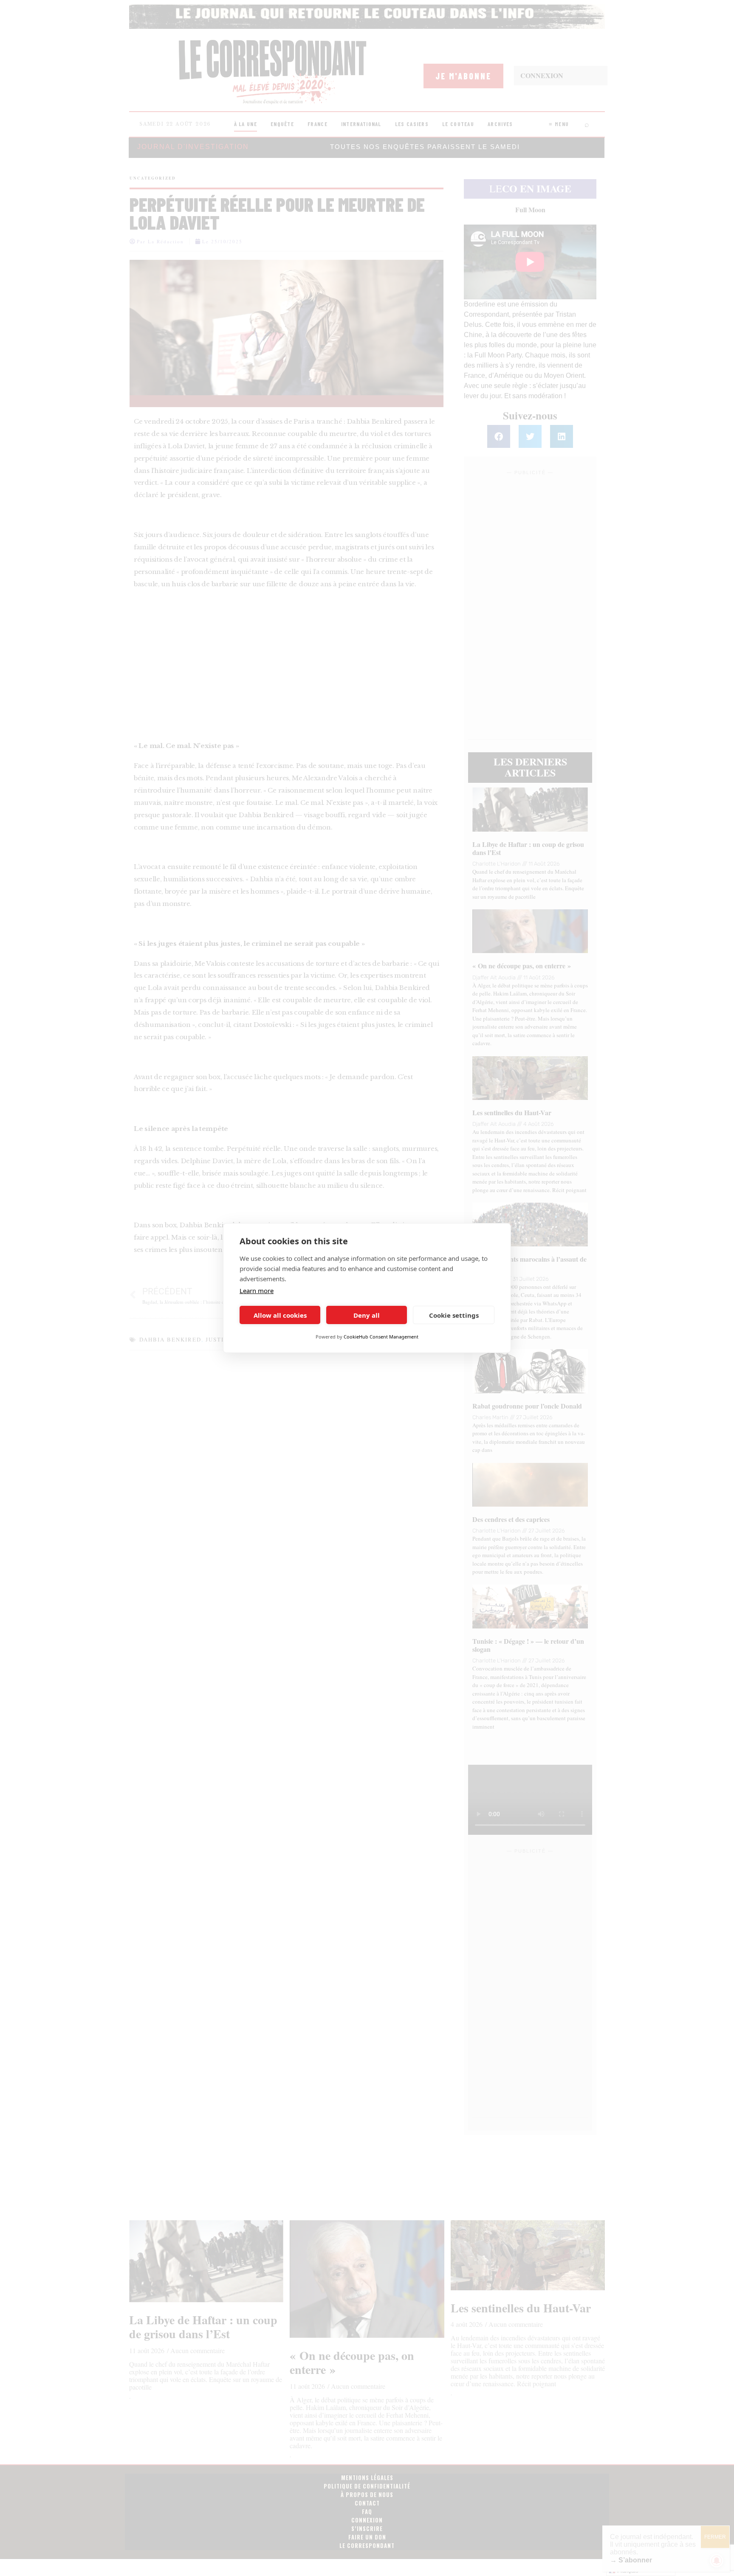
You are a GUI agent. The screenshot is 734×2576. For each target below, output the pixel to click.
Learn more (257, 1291)
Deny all (367, 1315)
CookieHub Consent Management (381, 1337)
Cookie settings (454, 1315)
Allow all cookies (280, 1315)
